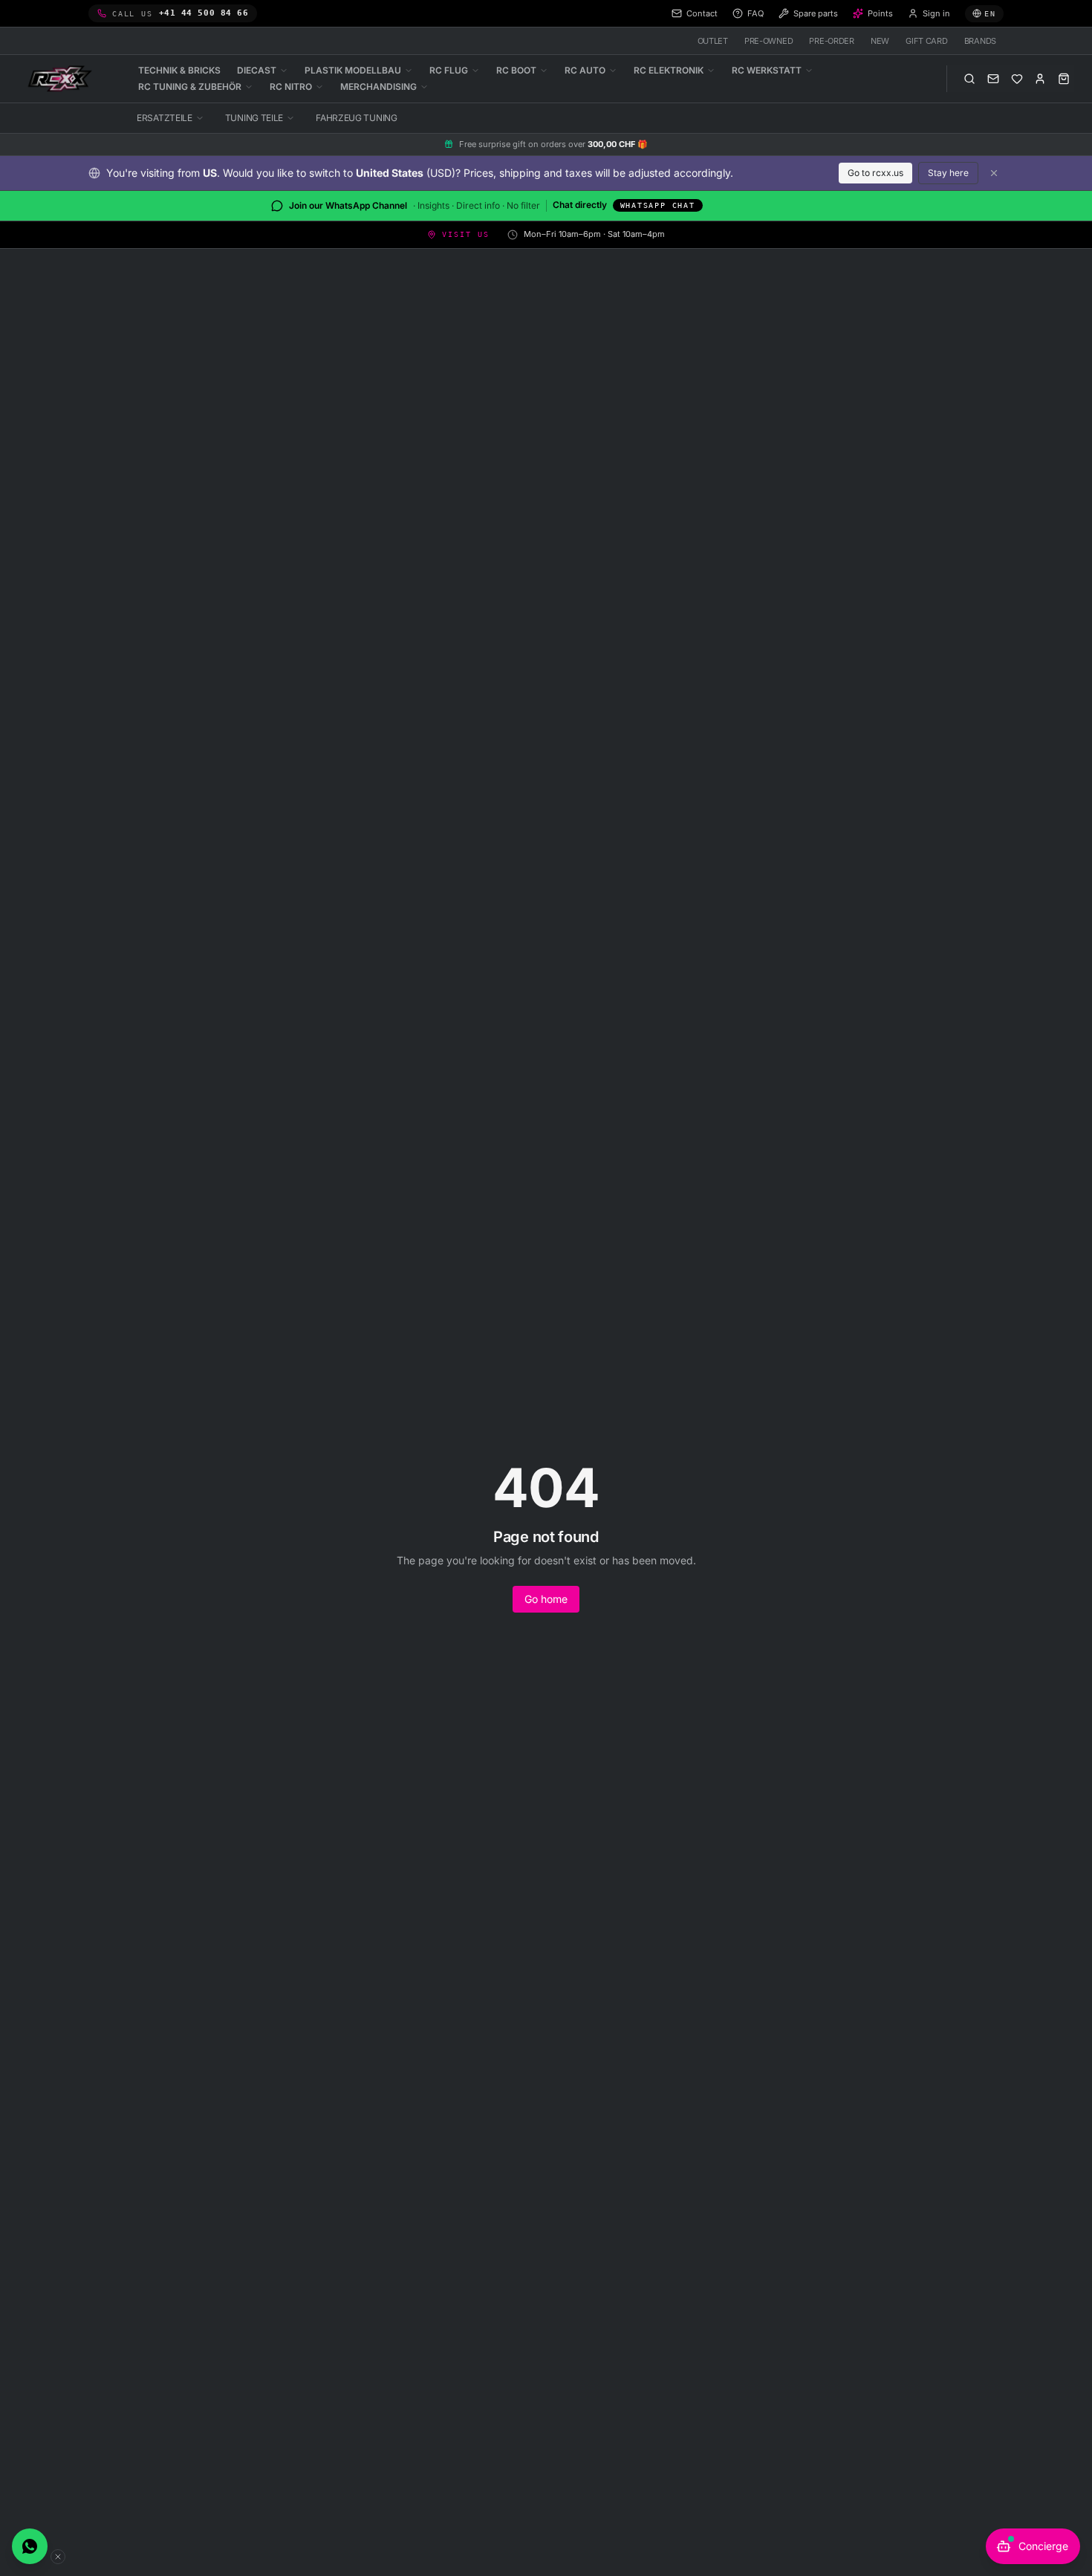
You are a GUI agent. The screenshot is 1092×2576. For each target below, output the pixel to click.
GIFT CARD (927, 41)
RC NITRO (291, 87)
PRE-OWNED (769, 41)
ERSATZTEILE (165, 118)
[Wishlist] (1017, 79)
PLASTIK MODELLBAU (353, 70)
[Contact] (993, 79)
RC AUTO (585, 70)
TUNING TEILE (254, 118)
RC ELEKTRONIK (669, 70)
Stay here (948, 173)
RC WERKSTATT (767, 70)
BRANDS (980, 41)
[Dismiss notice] (994, 173)
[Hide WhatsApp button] (58, 2557)
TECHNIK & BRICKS (179, 70)
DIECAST (257, 70)
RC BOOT (516, 70)
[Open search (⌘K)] (969, 79)
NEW (880, 41)
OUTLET (713, 41)
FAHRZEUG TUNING (357, 118)
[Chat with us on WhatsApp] (30, 2546)
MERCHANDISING (378, 87)
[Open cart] (1064, 79)
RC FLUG (449, 70)
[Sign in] (1040, 79)
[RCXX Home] (62, 79)
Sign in (936, 13)
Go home (546, 1599)
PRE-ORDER (832, 41)
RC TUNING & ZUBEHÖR (190, 87)
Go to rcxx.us (875, 173)
